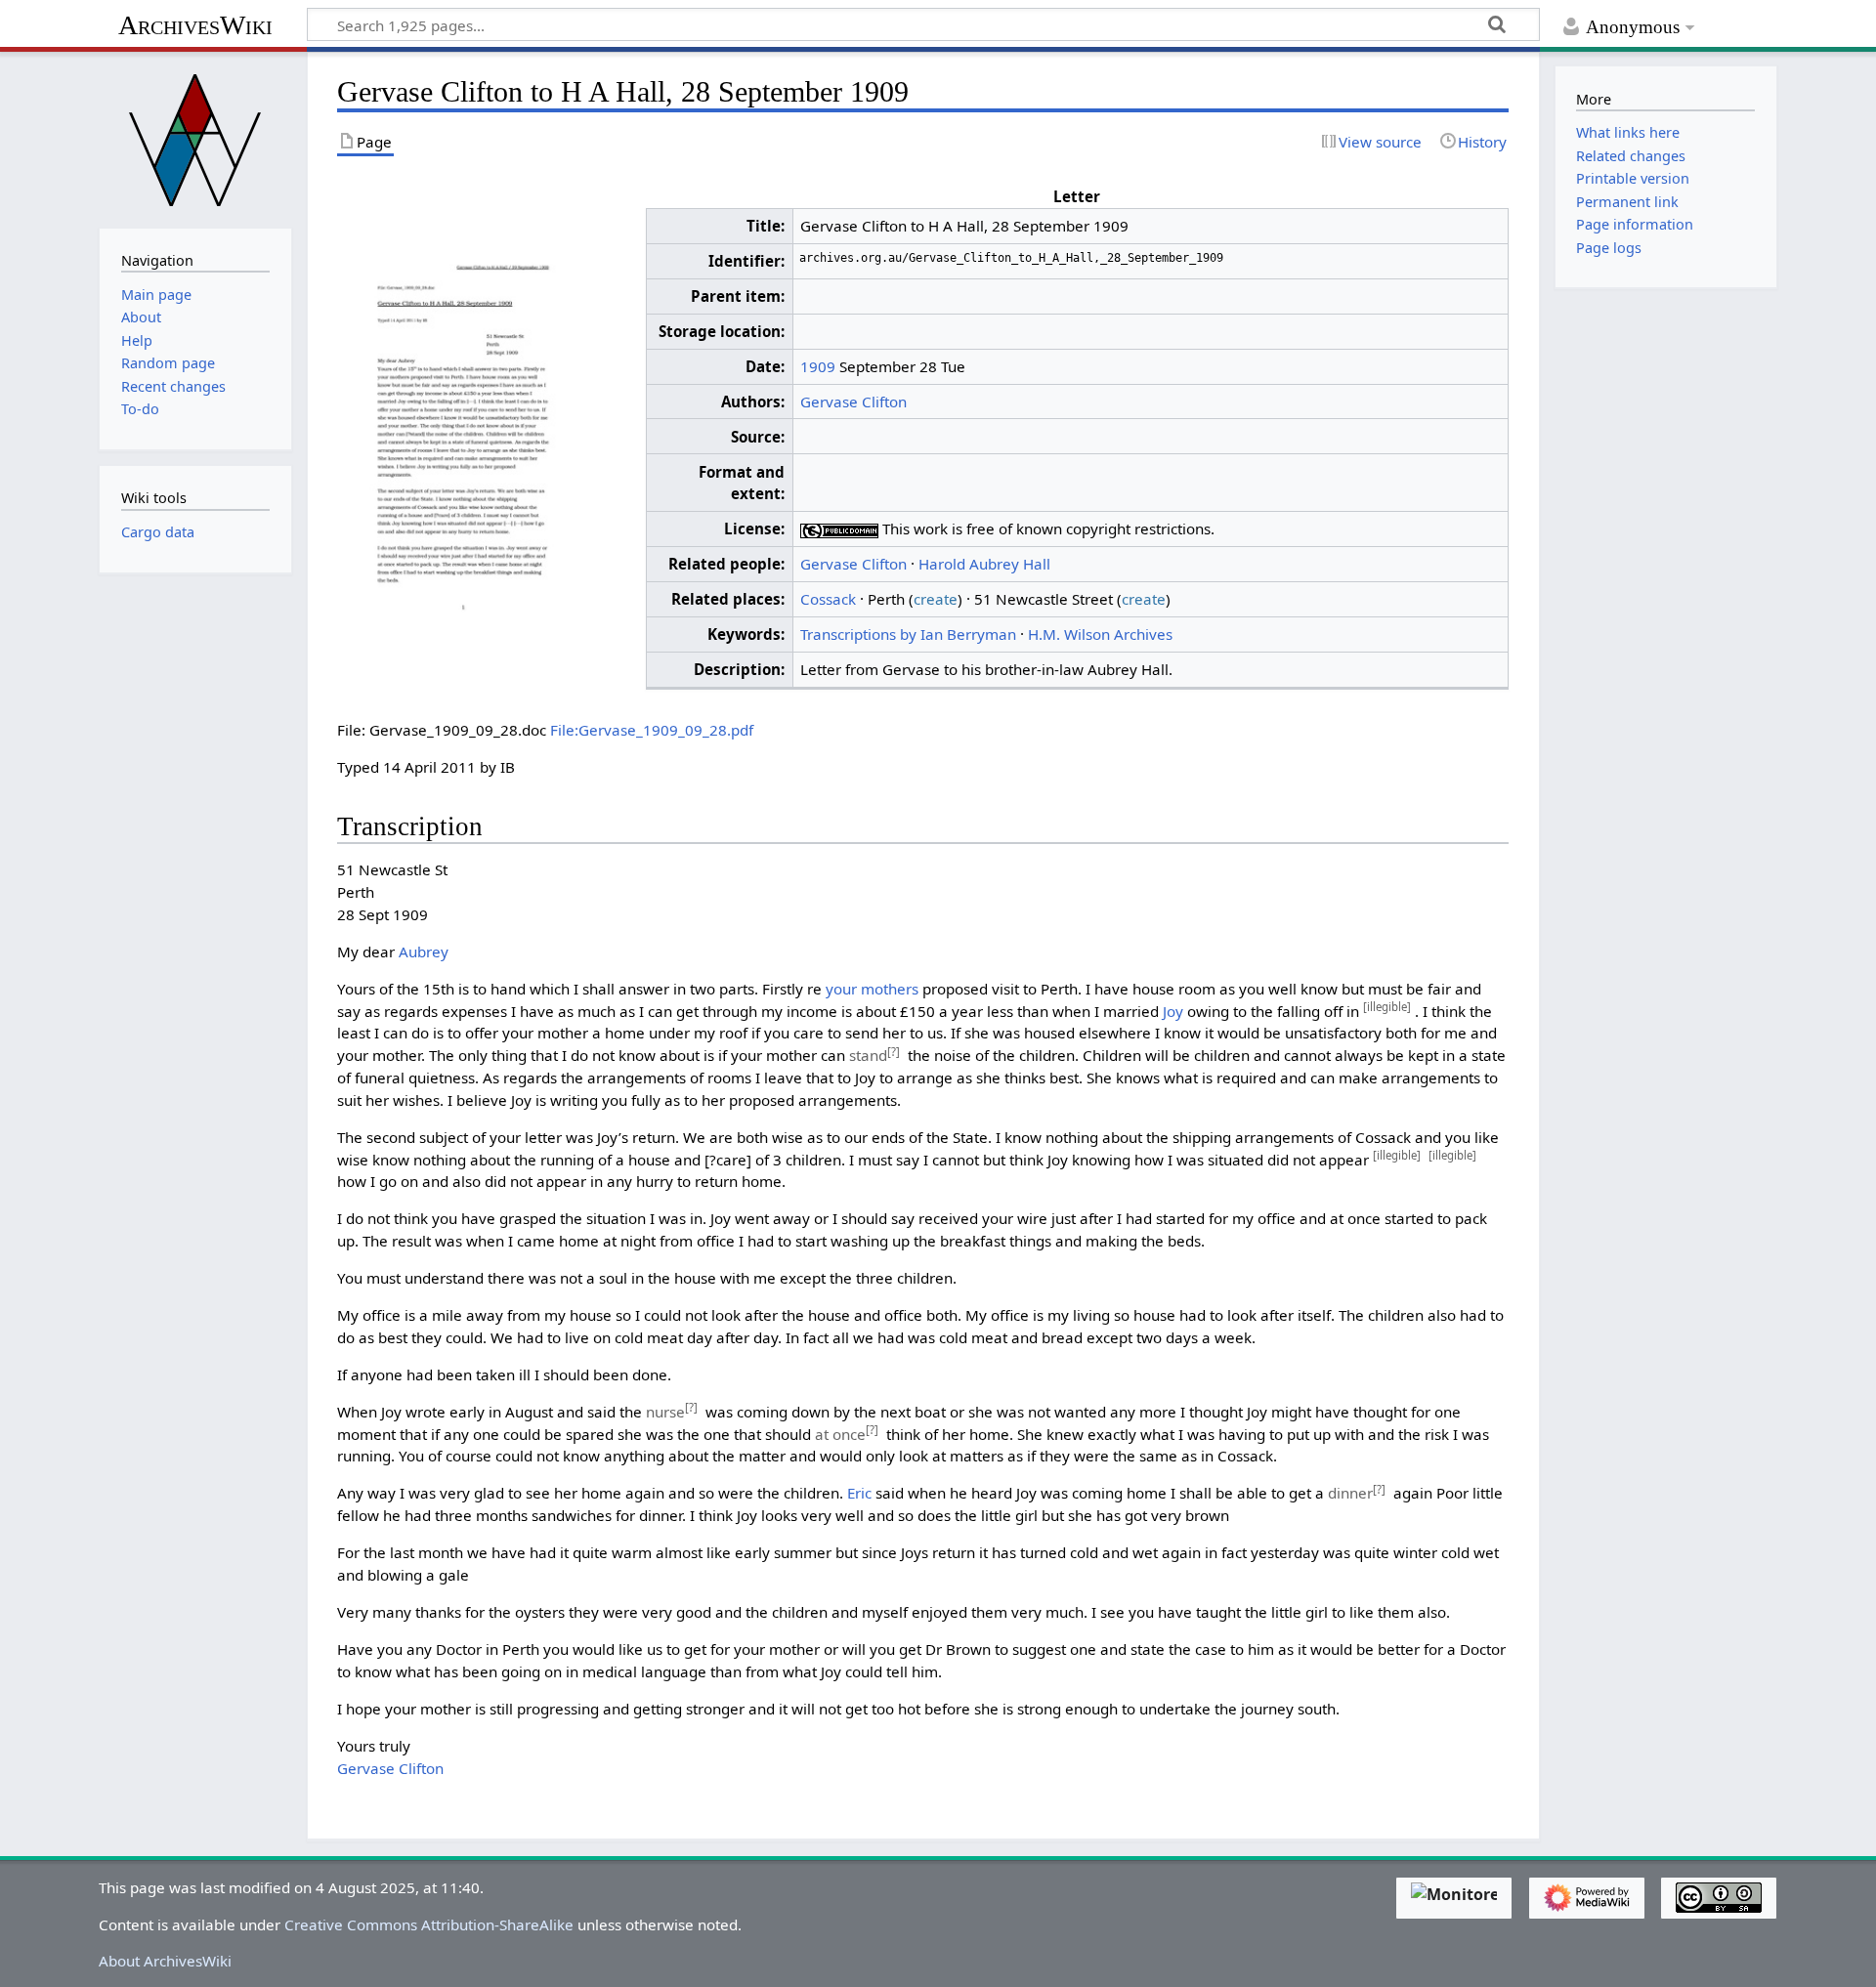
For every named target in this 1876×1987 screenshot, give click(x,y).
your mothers (872, 989)
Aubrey (424, 951)
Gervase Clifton (853, 402)
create (936, 599)
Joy (1173, 1011)
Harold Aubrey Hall (984, 564)
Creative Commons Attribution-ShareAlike (429, 1924)
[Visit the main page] (195, 138)
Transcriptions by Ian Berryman (908, 634)
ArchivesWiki (195, 25)
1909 (818, 366)
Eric (859, 1493)
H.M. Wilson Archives (1100, 634)
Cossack (828, 599)
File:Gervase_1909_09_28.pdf (652, 730)
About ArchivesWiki (165, 1961)
